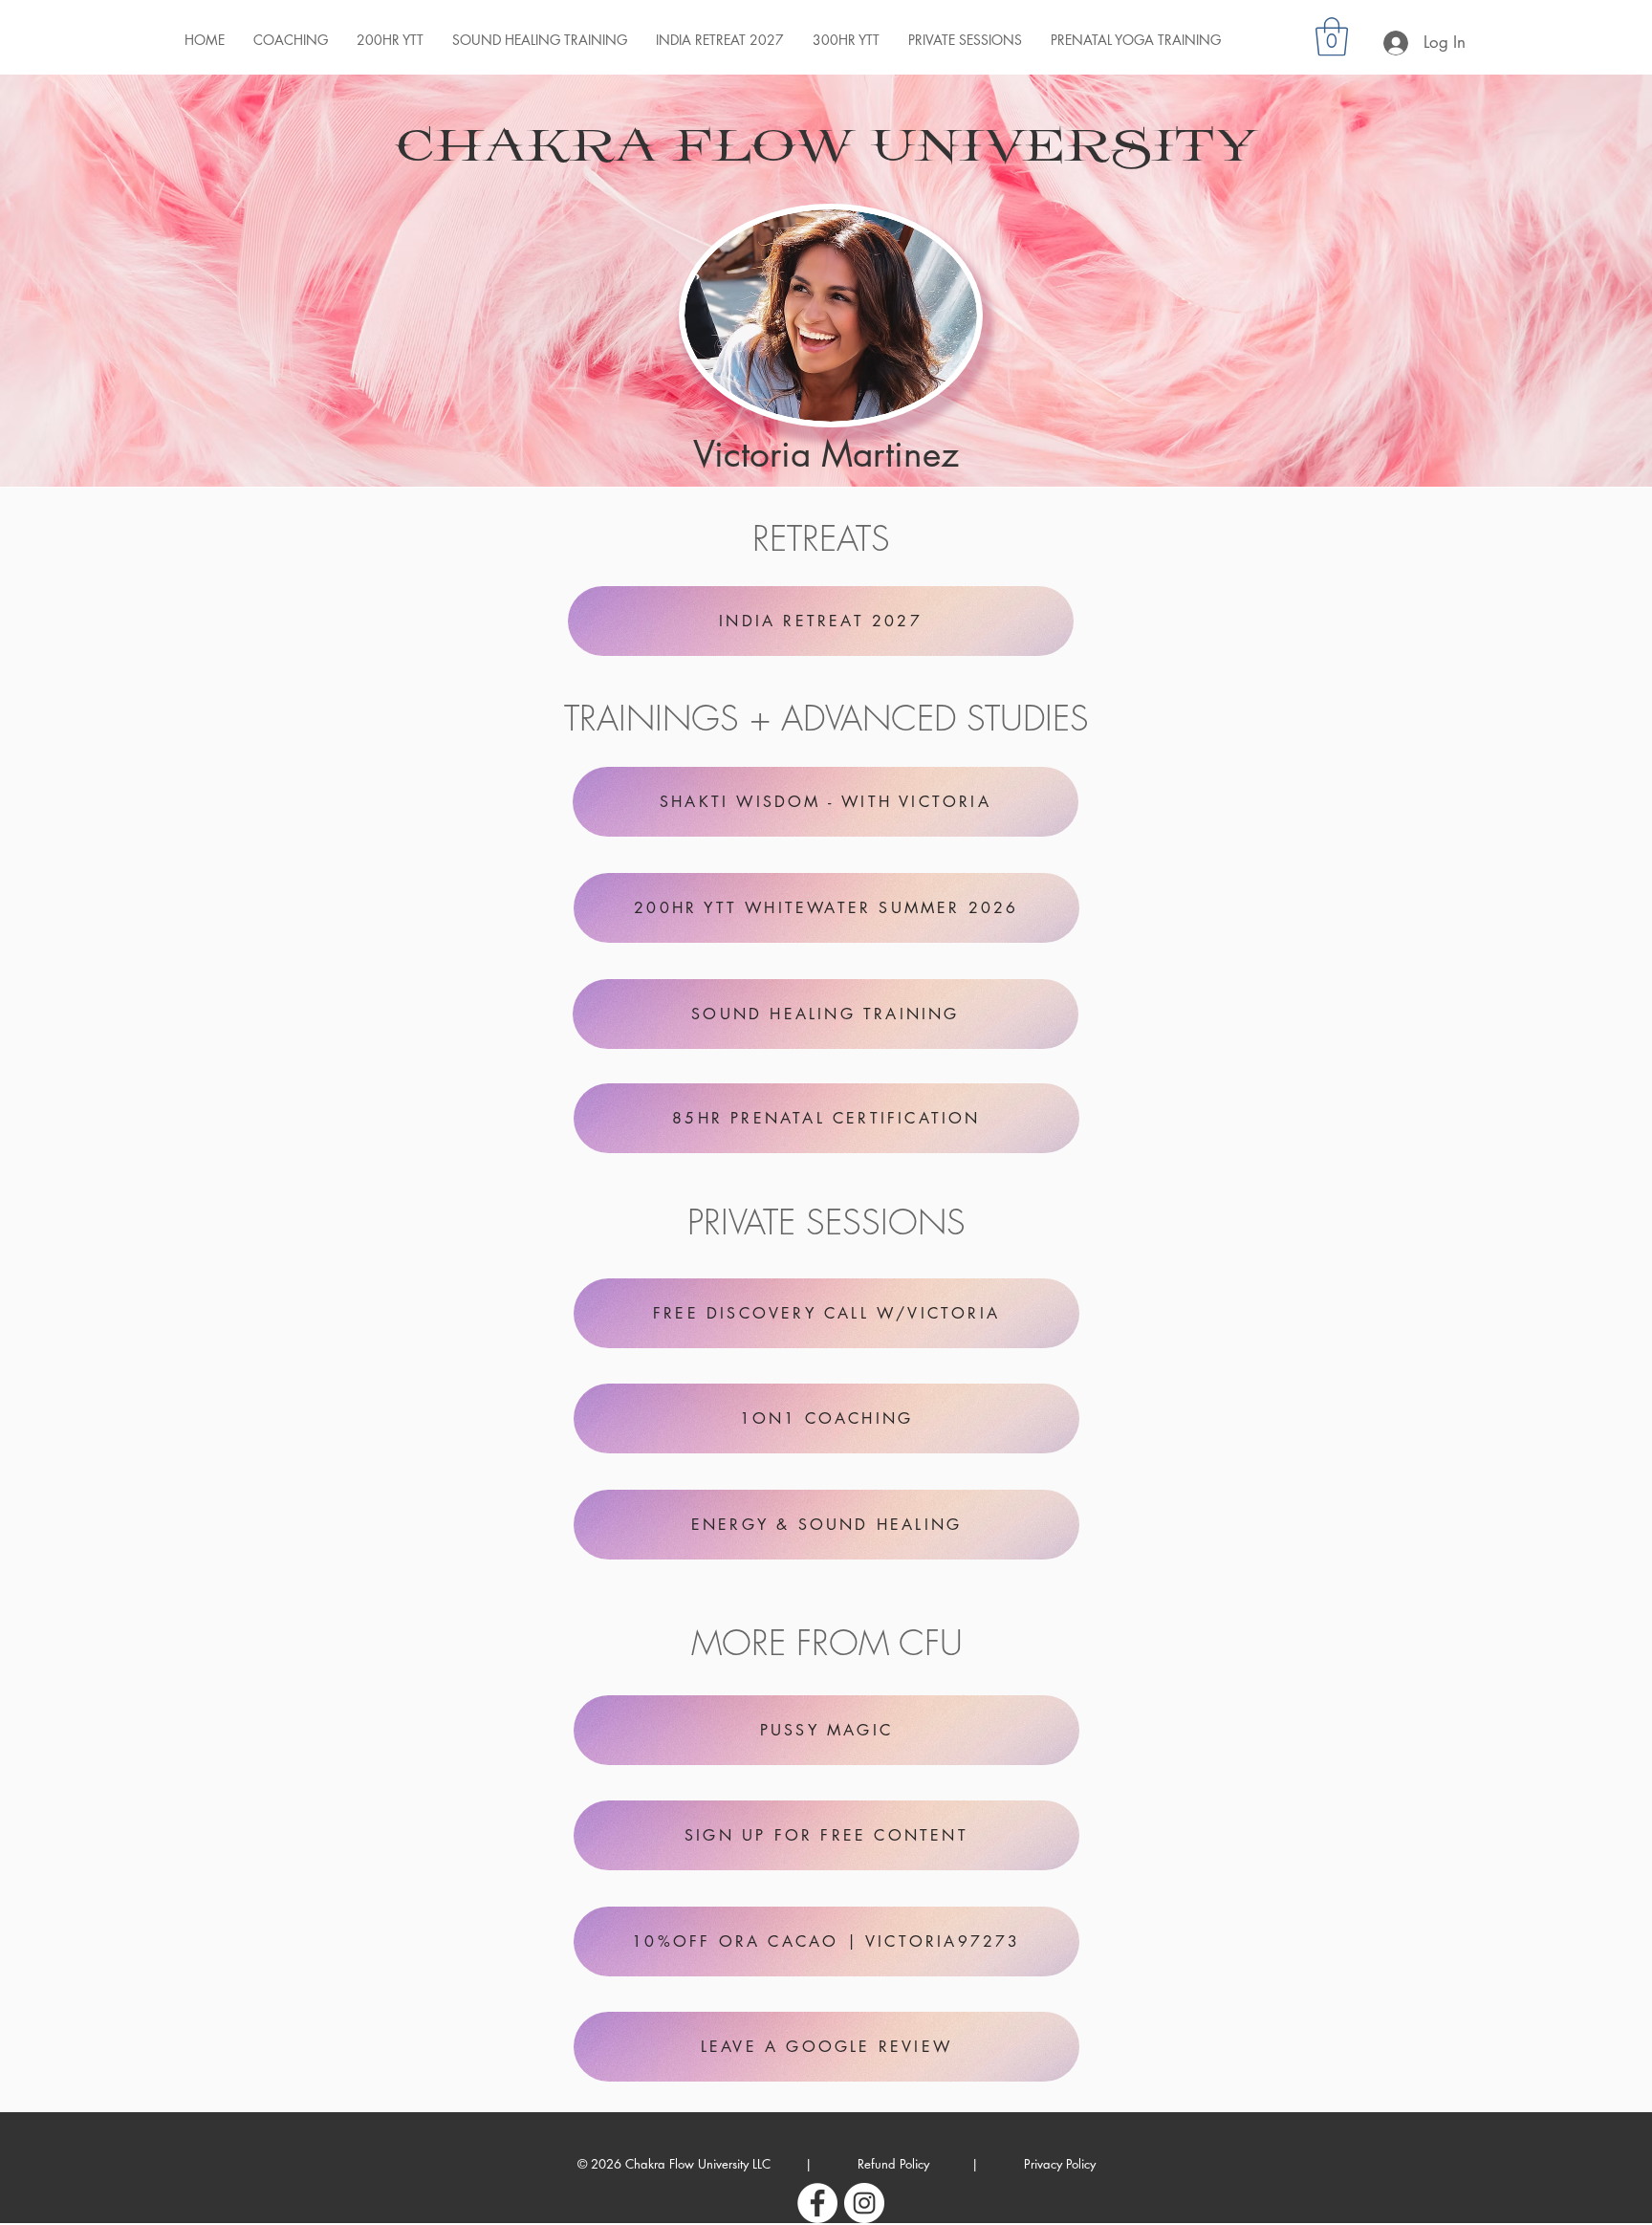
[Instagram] (864, 2203)
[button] (1332, 36)
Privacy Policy (1060, 2164)
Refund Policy (891, 2164)
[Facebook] (817, 2203)
